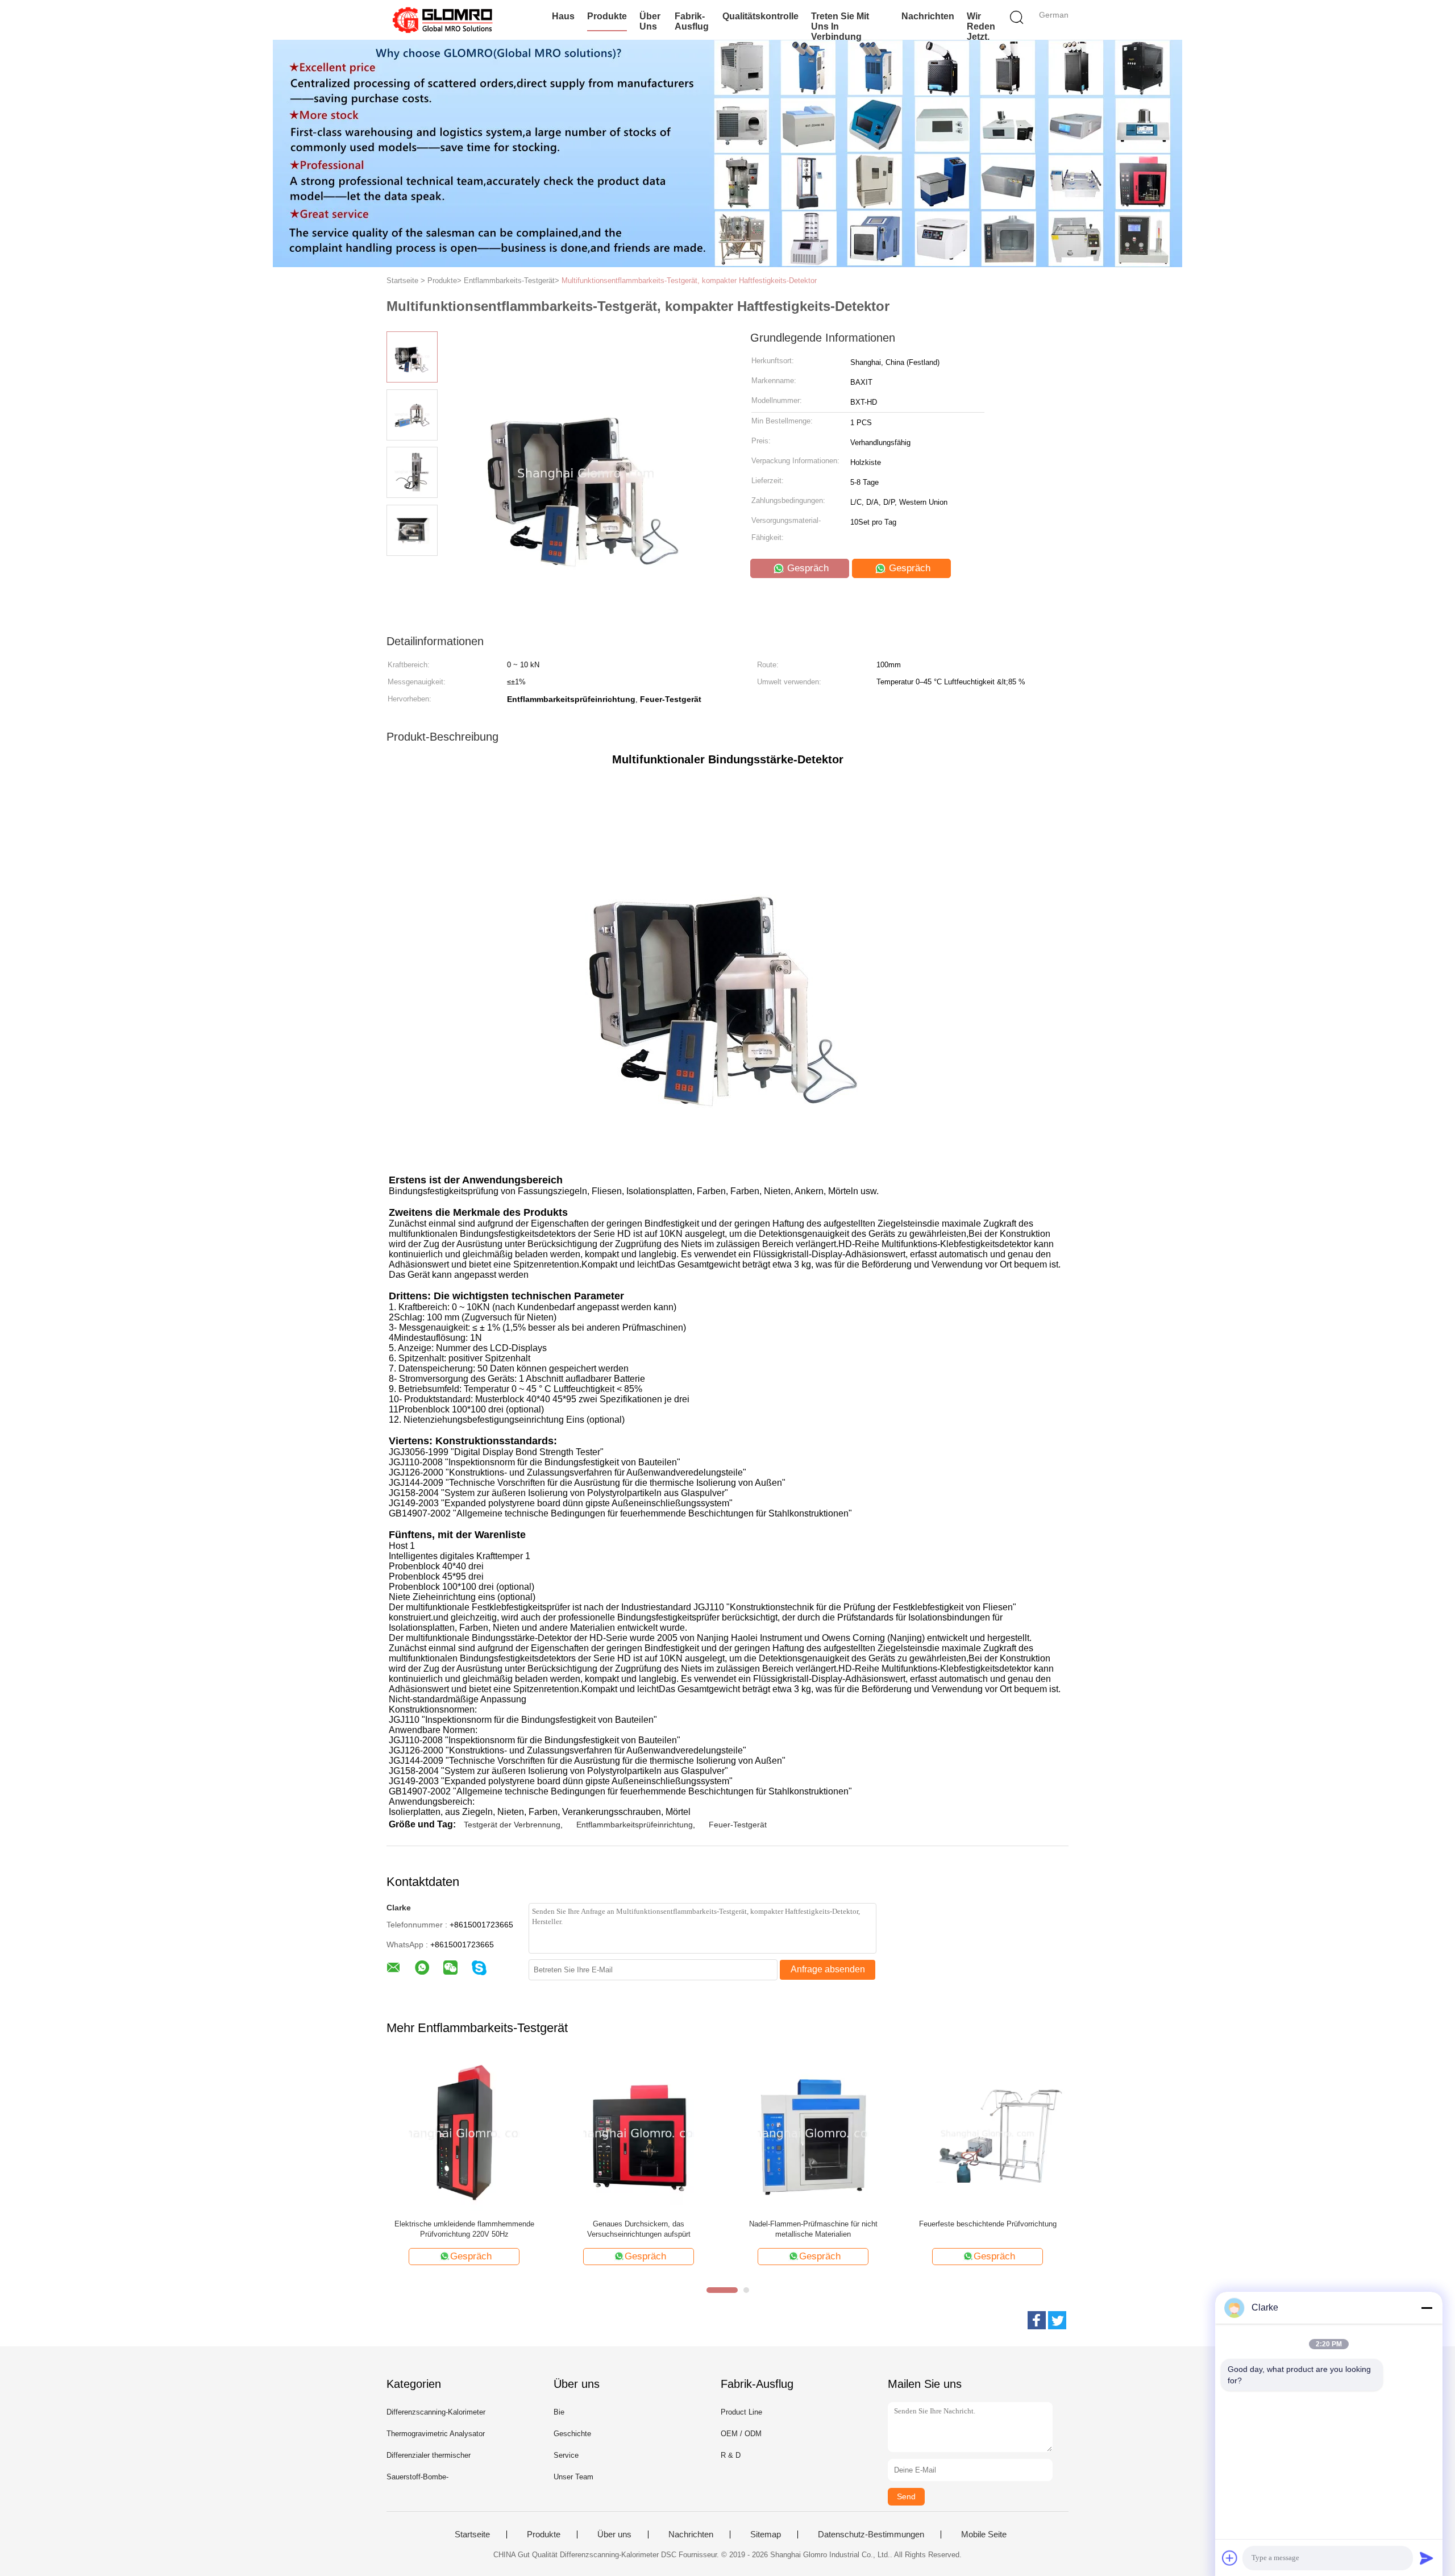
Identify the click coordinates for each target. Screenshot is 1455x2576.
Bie (559, 2412)
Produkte (607, 16)
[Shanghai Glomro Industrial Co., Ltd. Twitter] (1057, 2320)
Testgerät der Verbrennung (512, 1825)
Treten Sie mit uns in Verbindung (840, 26)
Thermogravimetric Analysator (436, 2434)
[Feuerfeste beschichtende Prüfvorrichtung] (988, 2133)
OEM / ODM (741, 2434)
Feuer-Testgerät (738, 1825)
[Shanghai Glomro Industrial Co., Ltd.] (442, 20)
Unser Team (573, 2477)
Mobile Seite (984, 2535)
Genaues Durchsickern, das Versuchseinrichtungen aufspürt (639, 2229)
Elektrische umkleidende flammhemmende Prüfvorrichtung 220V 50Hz (464, 2229)
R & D (731, 2455)
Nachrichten (928, 16)
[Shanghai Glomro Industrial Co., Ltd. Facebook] (1037, 2320)
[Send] (1427, 2558)
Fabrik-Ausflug (692, 21)
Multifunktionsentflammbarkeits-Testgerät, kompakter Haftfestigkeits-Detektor (689, 281)
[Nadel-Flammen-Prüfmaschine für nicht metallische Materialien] (813, 2133)
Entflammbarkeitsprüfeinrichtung (635, 1825)
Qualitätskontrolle (760, 16)
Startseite (472, 2535)
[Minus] (1427, 2308)
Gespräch (807, 568)
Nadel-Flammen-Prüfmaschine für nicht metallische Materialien (813, 2229)
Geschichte (572, 2434)
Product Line (741, 2412)
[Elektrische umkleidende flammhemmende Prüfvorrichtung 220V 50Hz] (464, 2133)
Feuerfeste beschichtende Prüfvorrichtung (988, 2224)
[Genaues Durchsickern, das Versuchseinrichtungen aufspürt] (639, 2133)
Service (566, 2455)
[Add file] (1230, 2558)
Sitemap (766, 2535)
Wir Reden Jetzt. (981, 26)
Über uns (650, 21)
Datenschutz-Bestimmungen (871, 2535)
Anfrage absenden (828, 1969)
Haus (563, 16)
